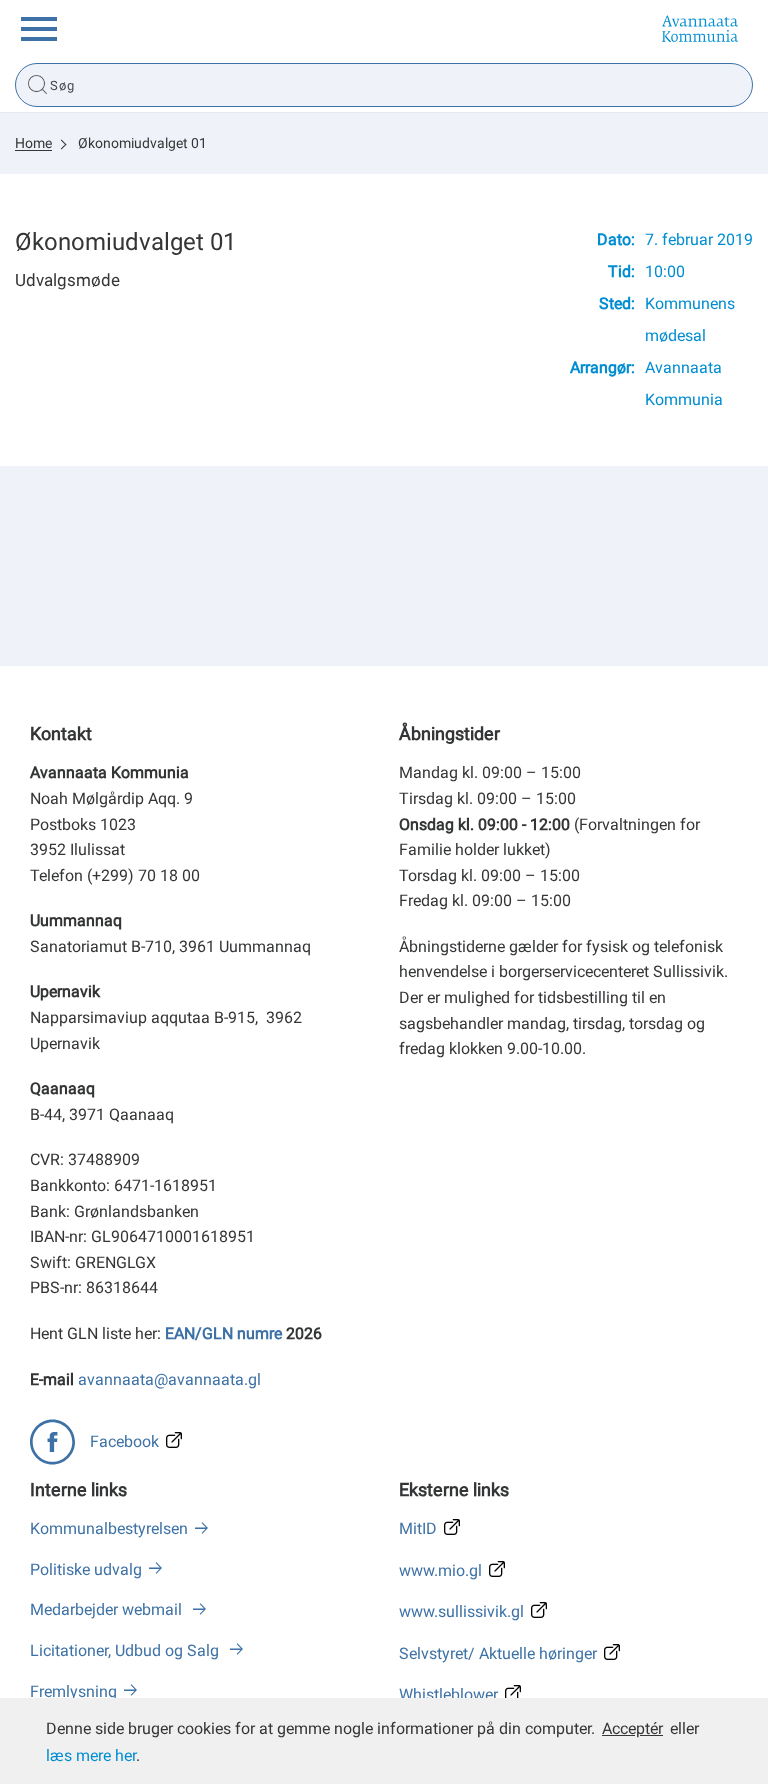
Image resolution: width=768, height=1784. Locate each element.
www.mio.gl (440, 1570)
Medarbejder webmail (108, 1609)
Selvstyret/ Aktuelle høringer (498, 1653)
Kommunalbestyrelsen (109, 1528)
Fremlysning (73, 1691)
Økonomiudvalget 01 (142, 143)
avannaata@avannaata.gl (169, 1379)
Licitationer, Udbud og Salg (126, 1650)
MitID (418, 1528)
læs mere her (91, 1755)
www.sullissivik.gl (461, 1611)
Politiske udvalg (86, 1569)
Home (33, 143)
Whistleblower (448, 1694)
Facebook (124, 1441)
